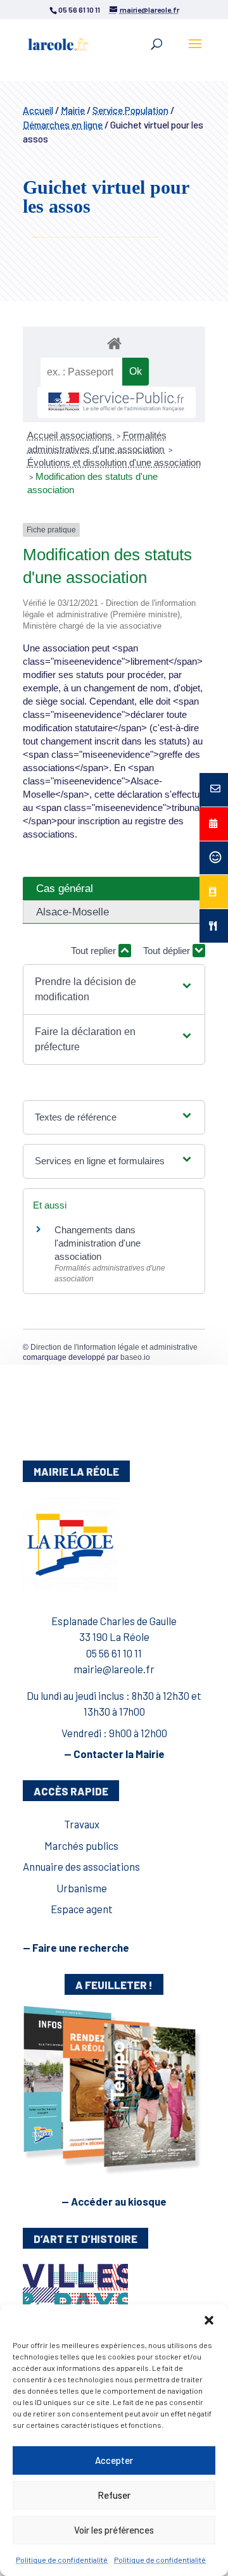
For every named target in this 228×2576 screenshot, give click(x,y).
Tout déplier (168, 951)
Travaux (82, 1824)
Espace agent (82, 1909)
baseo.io (135, 1357)
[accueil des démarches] (114, 343)
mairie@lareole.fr (114, 1669)
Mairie (73, 110)
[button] (209, 2320)
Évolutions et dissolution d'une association (114, 462)
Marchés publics (81, 1845)
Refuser (114, 2495)
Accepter (114, 2460)
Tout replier (95, 951)
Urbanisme (82, 1888)
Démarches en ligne (63, 125)
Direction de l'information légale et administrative (114, 1347)
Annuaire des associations (81, 1866)
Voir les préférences (114, 2530)
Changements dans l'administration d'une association (98, 1243)
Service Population (130, 110)
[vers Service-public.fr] (117, 402)
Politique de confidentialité (62, 2560)
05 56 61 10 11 (114, 1653)
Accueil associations (71, 435)
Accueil (38, 110)
